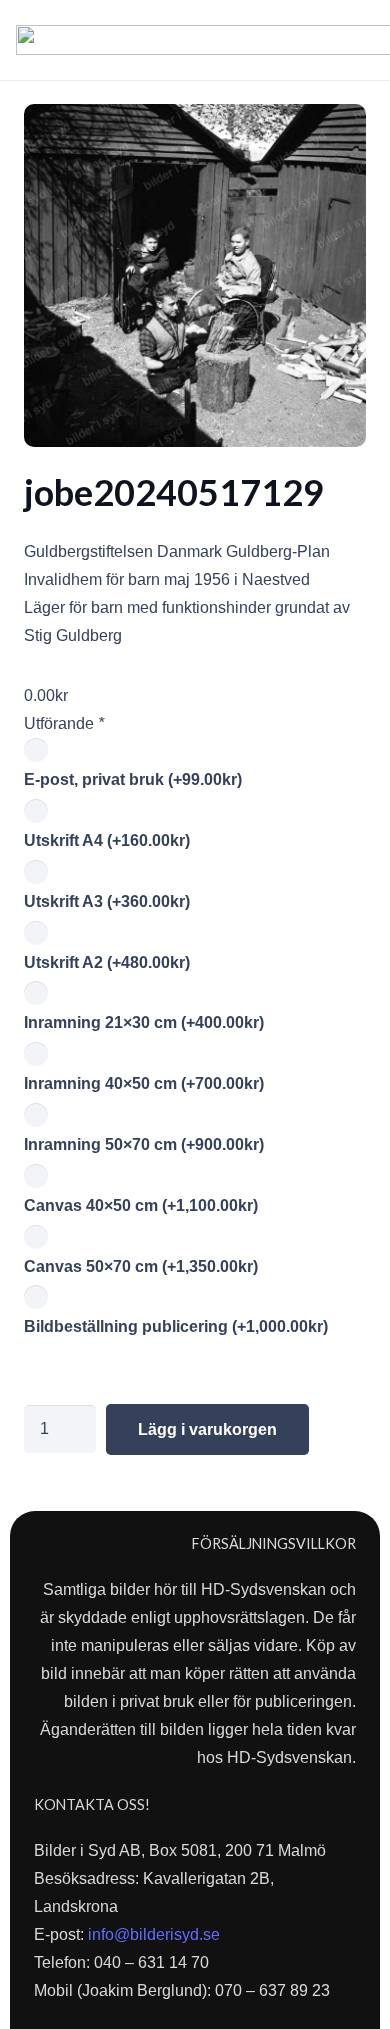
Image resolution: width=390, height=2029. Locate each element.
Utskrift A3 (107, 901)
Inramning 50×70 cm (144, 1144)
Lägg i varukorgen (207, 1429)
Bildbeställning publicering (176, 1326)
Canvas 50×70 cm (141, 1266)
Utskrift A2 (107, 962)
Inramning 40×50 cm (144, 1083)
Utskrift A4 (107, 840)
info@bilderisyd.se (154, 1934)
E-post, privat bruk (133, 779)
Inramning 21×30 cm (144, 1022)
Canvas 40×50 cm (141, 1205)
